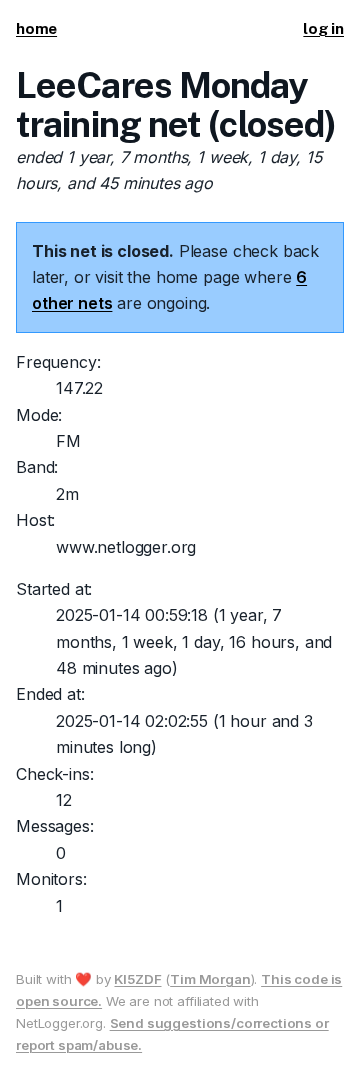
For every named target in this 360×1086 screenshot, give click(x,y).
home (36, 28)
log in (323, 28)
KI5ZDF (137, 979)
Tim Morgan (210, 979)
